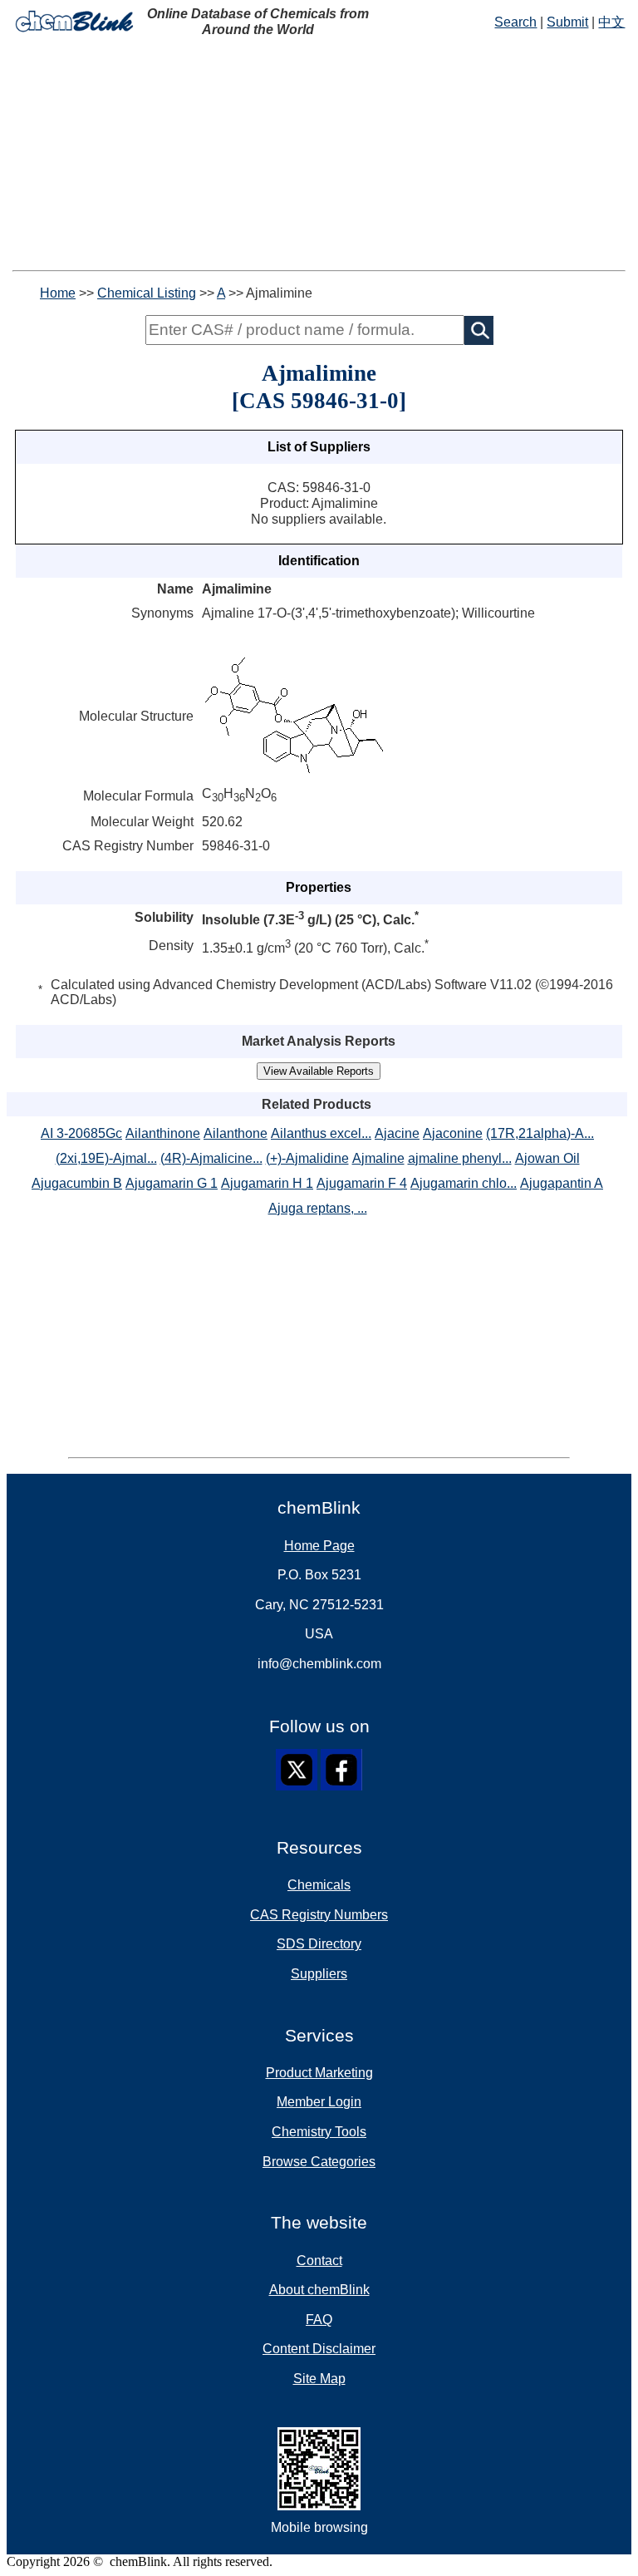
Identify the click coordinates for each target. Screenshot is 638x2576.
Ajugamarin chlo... (464, 1183)
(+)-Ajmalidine (307, 1158)
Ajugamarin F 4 (362, 1183)
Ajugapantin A (562, 1183)
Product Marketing (319, 2073)
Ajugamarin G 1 (172, 1183)
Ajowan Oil (547, 1158)
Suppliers (319, 1974)
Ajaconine (453, 1133)
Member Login (319, 2102)
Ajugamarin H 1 (267, 1183)
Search (515, 22)
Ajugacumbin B (77, 1183)
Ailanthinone (163, 1133)
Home (58, 293)
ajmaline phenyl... (460, 1158)
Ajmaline (378, 1158)
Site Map (319, 2379)
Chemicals (319, 1885)
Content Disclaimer (319, 2349)
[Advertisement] (319, 154)
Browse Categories (319, 2162)
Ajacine (397, 1133)
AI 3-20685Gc (81, 1133)
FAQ (319, 2320)
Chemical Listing (147, 293)
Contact (319, 2261)
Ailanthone (236, 1133)
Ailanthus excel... (321, 1133)
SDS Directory (319, 1944)
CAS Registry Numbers (319, 1915)
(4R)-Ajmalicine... (211, 1158)
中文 (611, 22)
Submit (567, 22)
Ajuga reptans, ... (318, 1208)
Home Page (319, 1546)
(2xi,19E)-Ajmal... (106, 1158)
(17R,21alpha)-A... (540, 1133)
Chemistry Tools (319, 2132)
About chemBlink (319, 2290)
